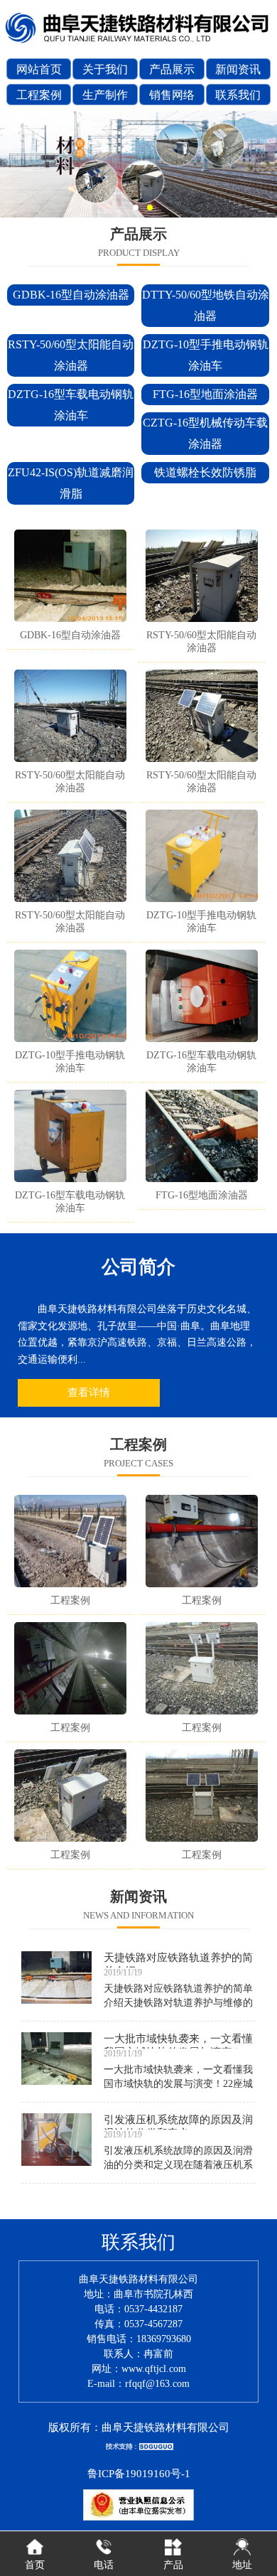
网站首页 (39, 69)
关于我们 (105, 69)
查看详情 (89, 1392)
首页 (35, 2565)
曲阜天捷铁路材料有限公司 (165, 2427)
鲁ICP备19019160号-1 (139, 2474)
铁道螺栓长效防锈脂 (205, 472)
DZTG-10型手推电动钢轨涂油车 (206, 355)
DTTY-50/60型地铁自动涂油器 (205, 305)
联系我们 (238, 95)
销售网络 (172, 95)
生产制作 (105, 95)
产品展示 (172, 69)
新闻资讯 (238, 69)
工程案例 (39, 95)
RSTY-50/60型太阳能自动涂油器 (71, 355)
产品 (173, 2565)
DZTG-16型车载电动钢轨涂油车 (71, 405)
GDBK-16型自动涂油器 (71, 295)
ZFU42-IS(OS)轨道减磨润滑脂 (71, 483)
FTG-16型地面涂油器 (205, 394)
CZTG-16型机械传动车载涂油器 (205, 433)
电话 (104, 2565)
